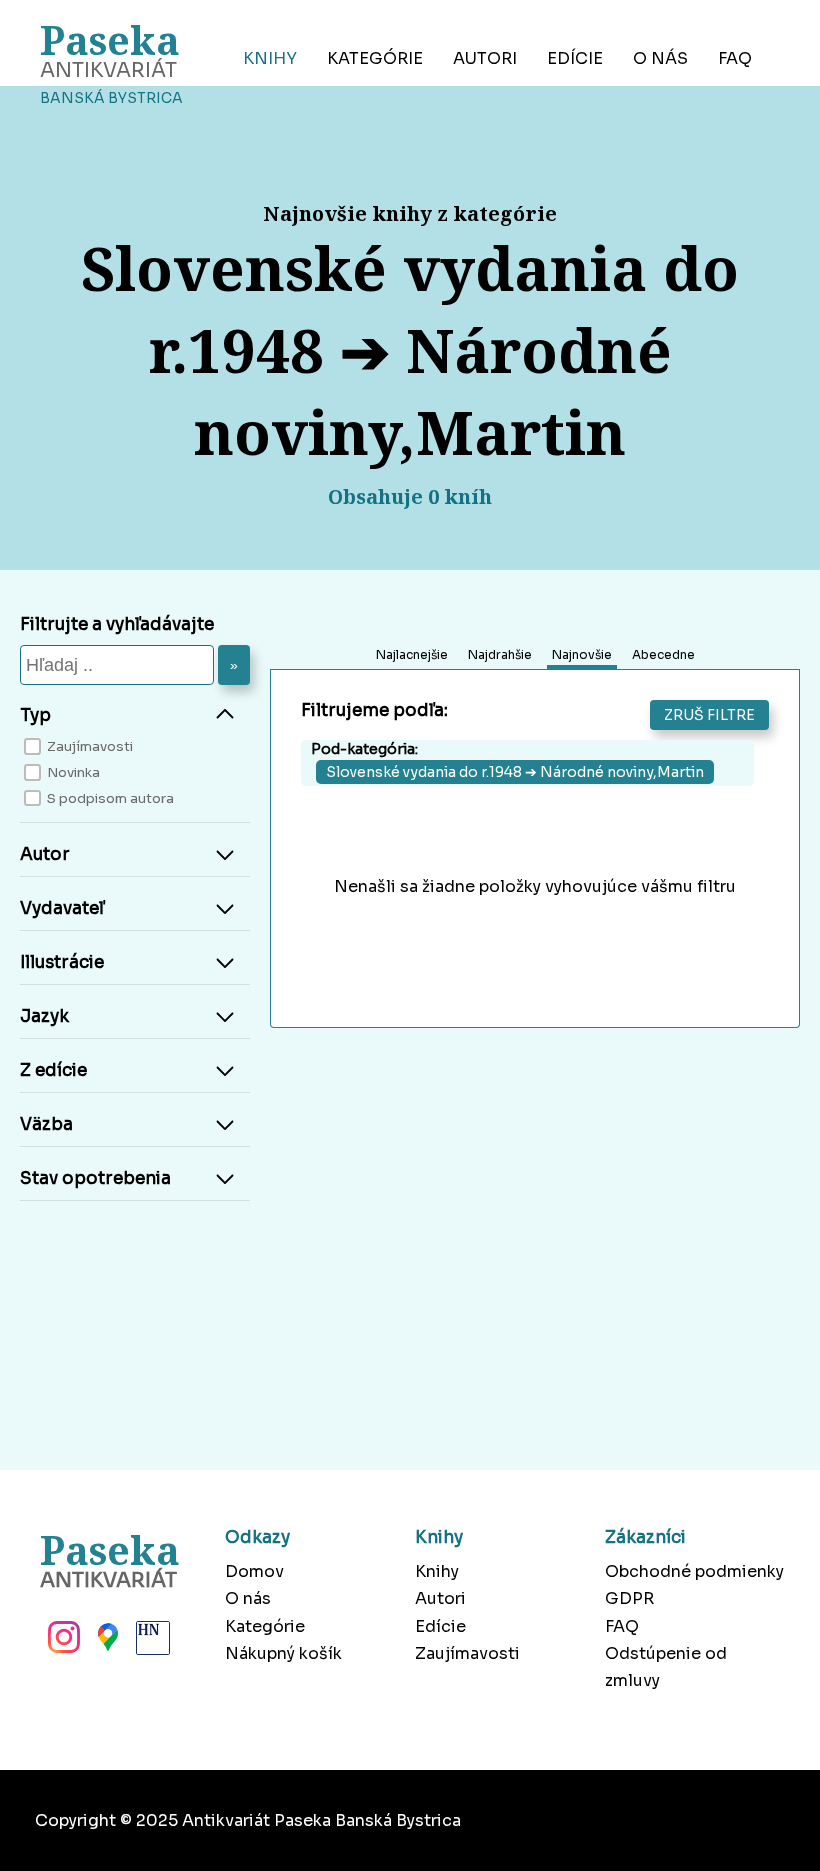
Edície (575, 58)
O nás (660, 58)
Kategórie (375, 58)
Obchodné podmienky (694, 1571)
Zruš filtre (709, 715)
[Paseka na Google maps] (106, 1643)
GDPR (629, 1598)
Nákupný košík (283, 1653)
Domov (254, 1571)
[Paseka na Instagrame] (62, 1643)
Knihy (270, 58)
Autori (485, 58)
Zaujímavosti (467, 1653)
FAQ (735, 58)
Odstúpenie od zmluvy (666, 1667)
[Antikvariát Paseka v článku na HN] (151, 1643)
